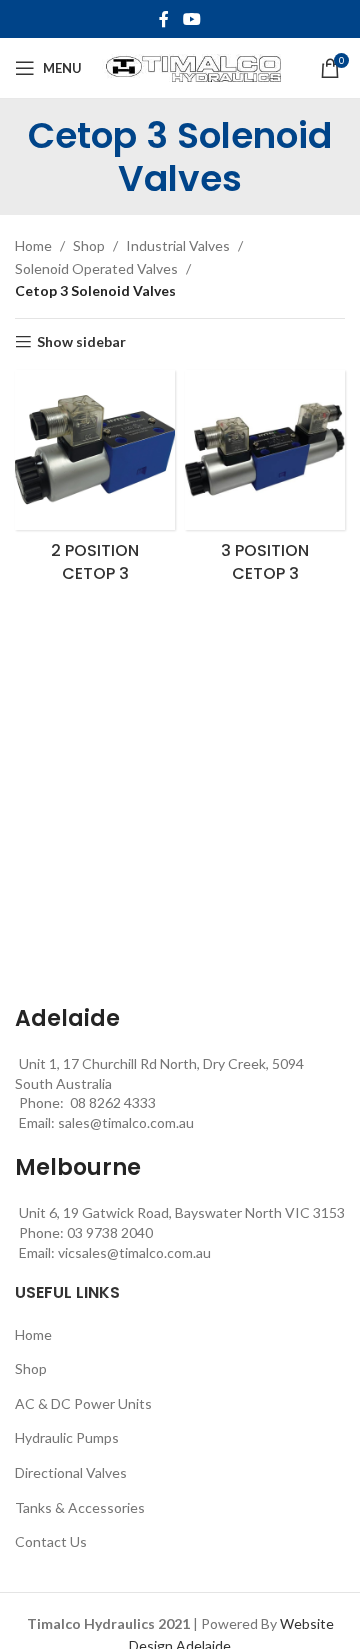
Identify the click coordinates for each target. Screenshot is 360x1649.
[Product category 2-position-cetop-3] (95, 482)
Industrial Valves (178, 245)
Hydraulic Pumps (67, 1437)
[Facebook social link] (164, 19)
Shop (89, 245)
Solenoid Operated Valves (96, 268)
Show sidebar (81, 342)
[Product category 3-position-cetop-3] (265, 482)
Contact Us (51, 1541)
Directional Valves (71, 1472)
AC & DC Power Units (83, 1403)
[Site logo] (191, 66)
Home (33, 245)
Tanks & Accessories (80, 1507)
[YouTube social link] (191, 19)
